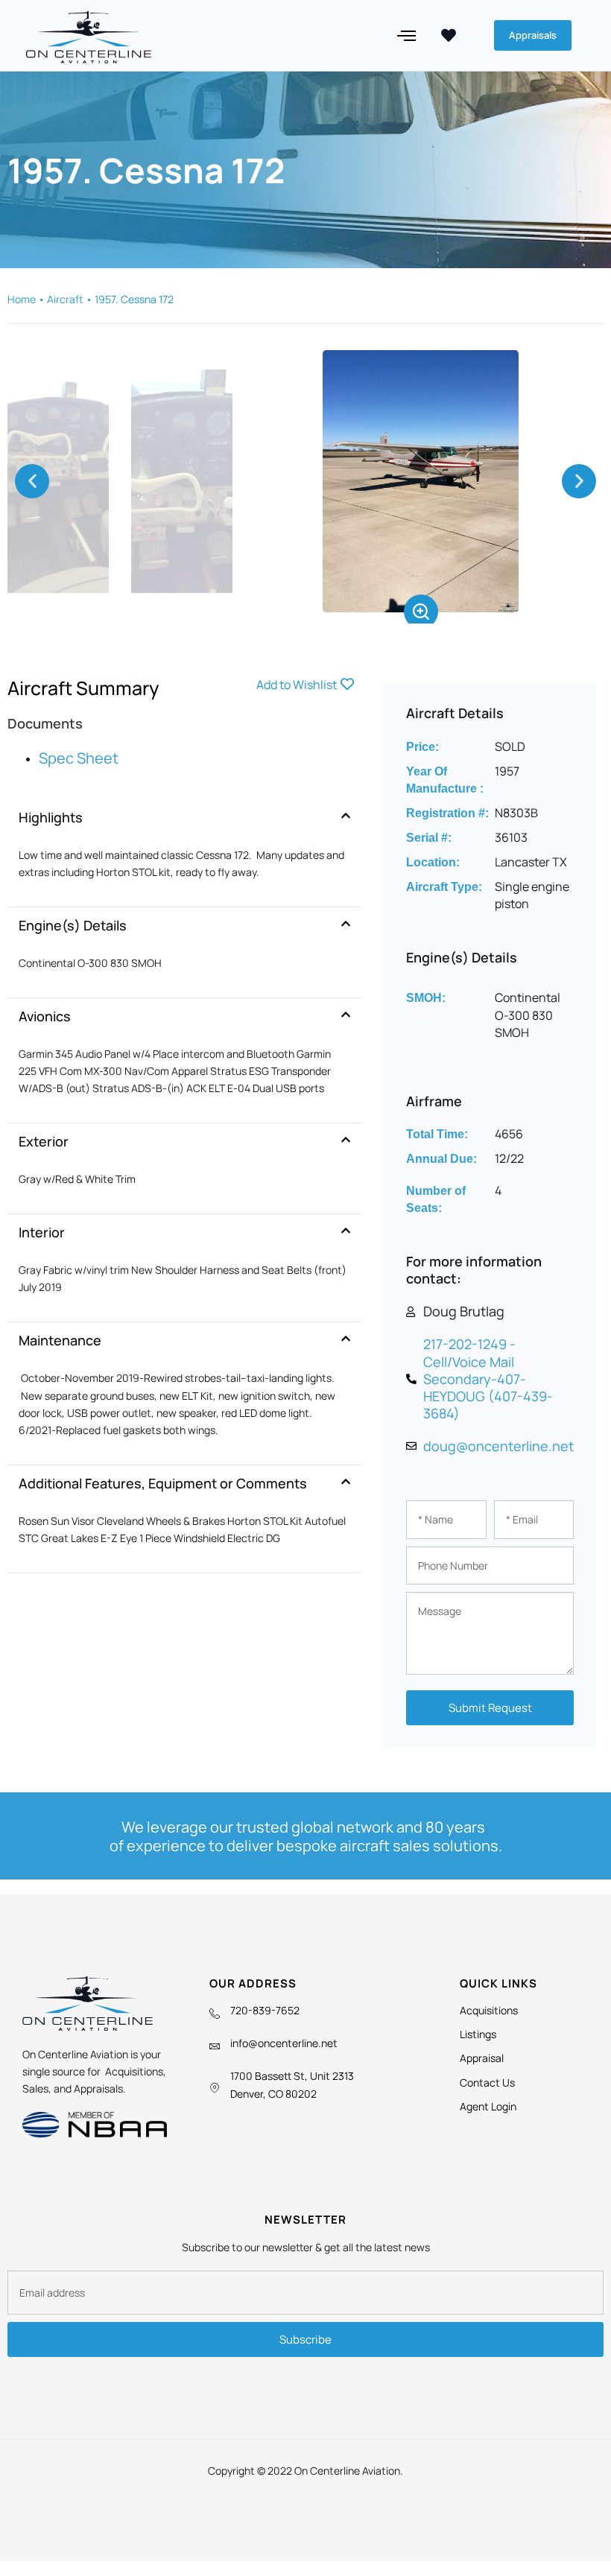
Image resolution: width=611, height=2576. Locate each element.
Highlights (51, 817)
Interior (42, 1232)
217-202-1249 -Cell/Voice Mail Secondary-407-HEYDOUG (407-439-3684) (488, 1379)
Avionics (45, 1016)
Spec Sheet (79, 758)
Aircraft (65, 299)
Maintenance (60, 1340)
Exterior (44, 1141)
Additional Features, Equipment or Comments (163, 1483)
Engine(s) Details (73, 925)
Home (22, 299)
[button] (407, 36)
